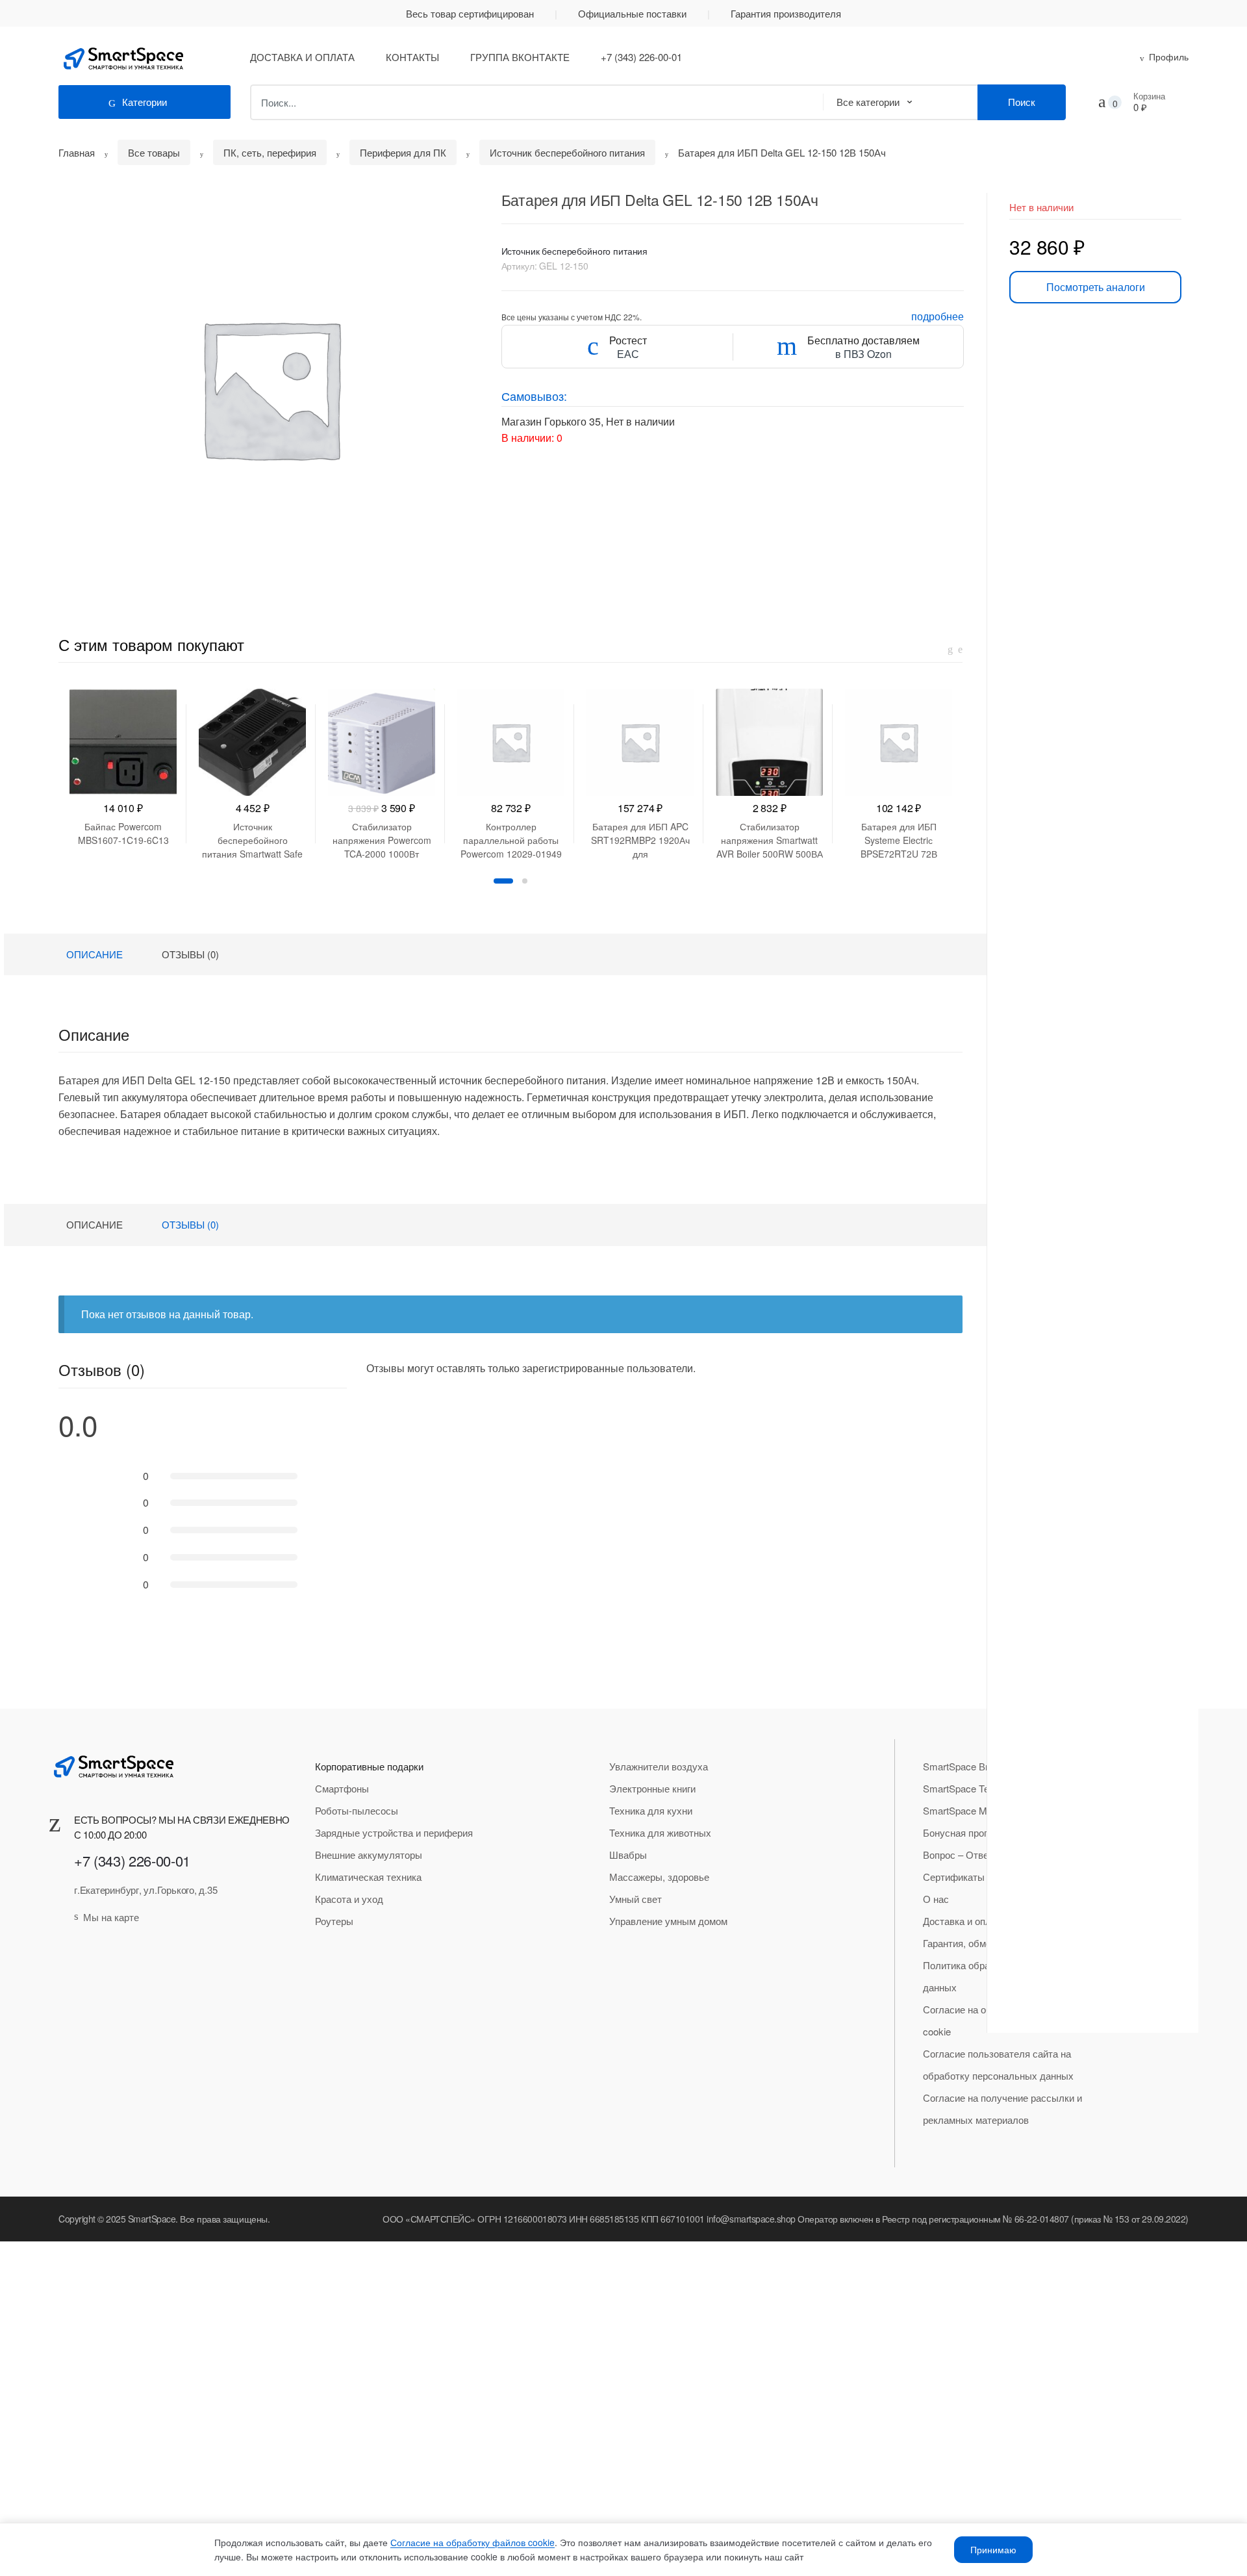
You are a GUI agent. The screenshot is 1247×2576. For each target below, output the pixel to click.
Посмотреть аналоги (1096, 287)
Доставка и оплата (302, 57)
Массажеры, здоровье (659, 1877)
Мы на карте (111, 1917)
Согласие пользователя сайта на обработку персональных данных (998, 2064)
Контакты (412, 57)
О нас (936, 1899)
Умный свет (636, 1899)
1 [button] (503, 881)
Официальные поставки (632, 13)
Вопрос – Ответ (958, 1855)
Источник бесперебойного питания (567, 152)
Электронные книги (652, 1788)
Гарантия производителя (786, 13)
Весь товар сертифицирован (470, 13)
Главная (77, 152)
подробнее (938, 316)
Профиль (1169, 57)
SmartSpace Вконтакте (974, 1766)
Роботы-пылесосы (357, 1810)
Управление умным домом (668, 1921)
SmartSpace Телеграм (972, 1788)
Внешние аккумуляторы (369, 1855)
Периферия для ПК (403, 152)
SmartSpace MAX (962, 1810)
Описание (94, 954)
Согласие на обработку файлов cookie (472, 2542)
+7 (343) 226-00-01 (641, 57)
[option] (270, 388)
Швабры (628, 1855)
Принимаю (993, 2549)
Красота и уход (349, 1899)
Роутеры (334, 1921)
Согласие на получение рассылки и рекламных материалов (1002, 2109)
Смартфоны (342, 1788)
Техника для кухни (651, 1810)
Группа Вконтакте (520, 57)
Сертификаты (954, 1877)
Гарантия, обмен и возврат (982, 1943)
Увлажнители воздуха (659, 1766)
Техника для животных (660, 1832)
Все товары (154, 152)
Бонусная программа (969, 1832)
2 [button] (525, 881)
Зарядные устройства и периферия (394, 1832)
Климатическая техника (368, 1877)
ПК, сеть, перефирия (270, 152)
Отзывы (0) (190, 954)
